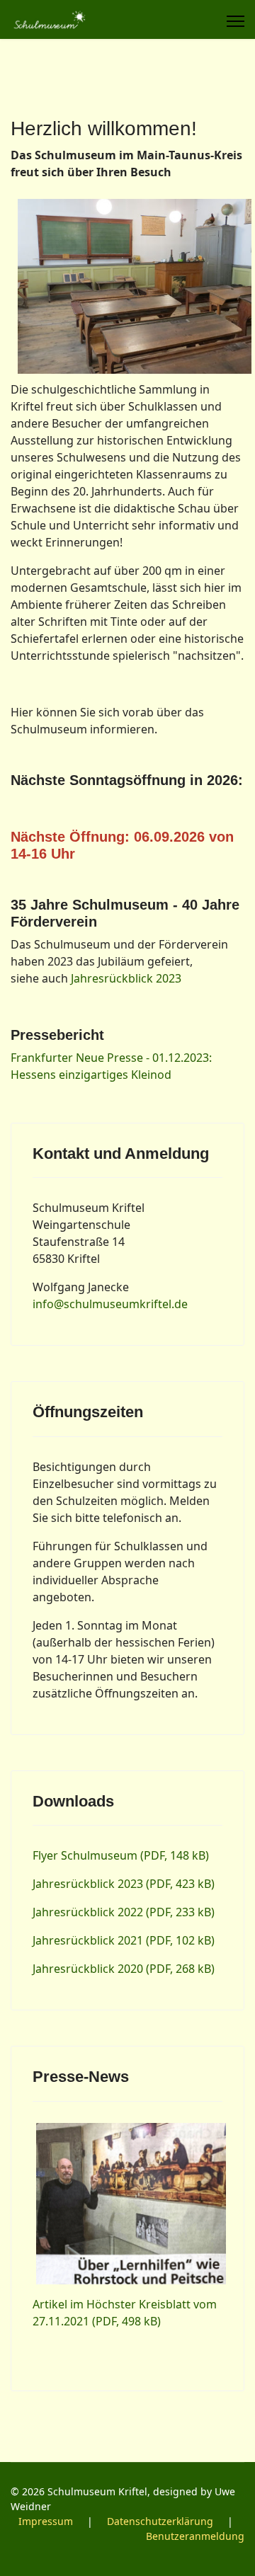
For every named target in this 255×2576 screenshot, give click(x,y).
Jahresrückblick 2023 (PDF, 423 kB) (124, 1884)
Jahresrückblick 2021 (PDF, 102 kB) (124, 1940)
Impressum (46, 2521)
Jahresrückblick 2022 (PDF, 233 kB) (124, 1912)
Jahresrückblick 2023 (126, 978)
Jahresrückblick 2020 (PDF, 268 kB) (124, 1969)
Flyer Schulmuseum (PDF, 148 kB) (121, 1855)
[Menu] (236, 21)
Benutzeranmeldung (195, 2536)
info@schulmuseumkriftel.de (110, 1304)
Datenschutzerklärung (160, 2521)
